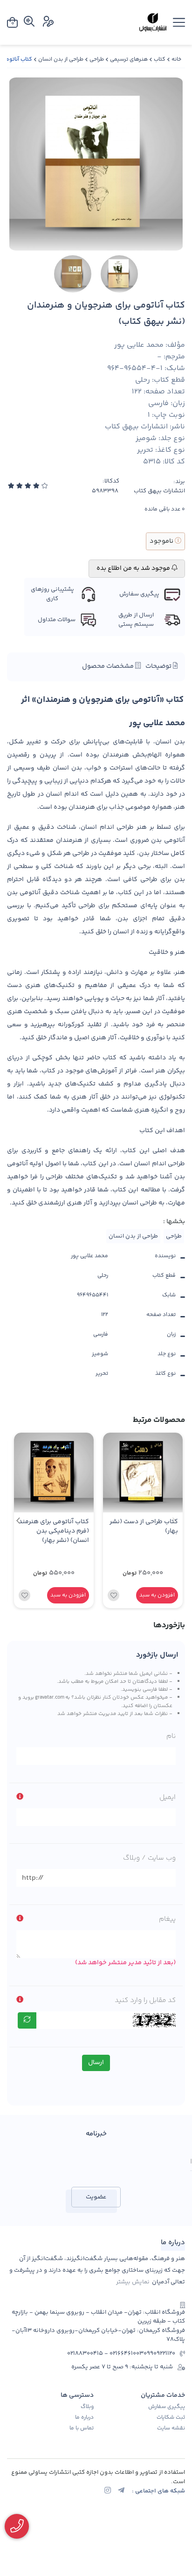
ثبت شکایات (171, 2418)
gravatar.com (50, 1697)
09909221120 (159, 2354)
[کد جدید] (27, 2020)
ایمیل (168, 1797)
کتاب (160, 59)
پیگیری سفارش (167, 2407)
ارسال (96, 2063)
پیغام (167, 1919)
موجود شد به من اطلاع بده (134, 568)
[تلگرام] (121, 2492)
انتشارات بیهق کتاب (159, 491)
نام (171, 1736)
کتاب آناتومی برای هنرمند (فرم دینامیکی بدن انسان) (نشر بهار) (54, 1531)
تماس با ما (82, 2429)
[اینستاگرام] (108, 2492)
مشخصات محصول (109, 666)
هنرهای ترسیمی (129, 59)
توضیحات (159, 666)
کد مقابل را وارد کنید (145, 2000)
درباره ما (84, 2418)
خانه (176, 59)
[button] (18, 1520)
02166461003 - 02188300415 (105, 2354)
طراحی (97, 59)
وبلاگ (87, 2407)
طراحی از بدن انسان (61, 59)
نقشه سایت (171, 2429)
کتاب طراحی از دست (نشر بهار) (144, 1527)
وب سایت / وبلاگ (149, 1858)
